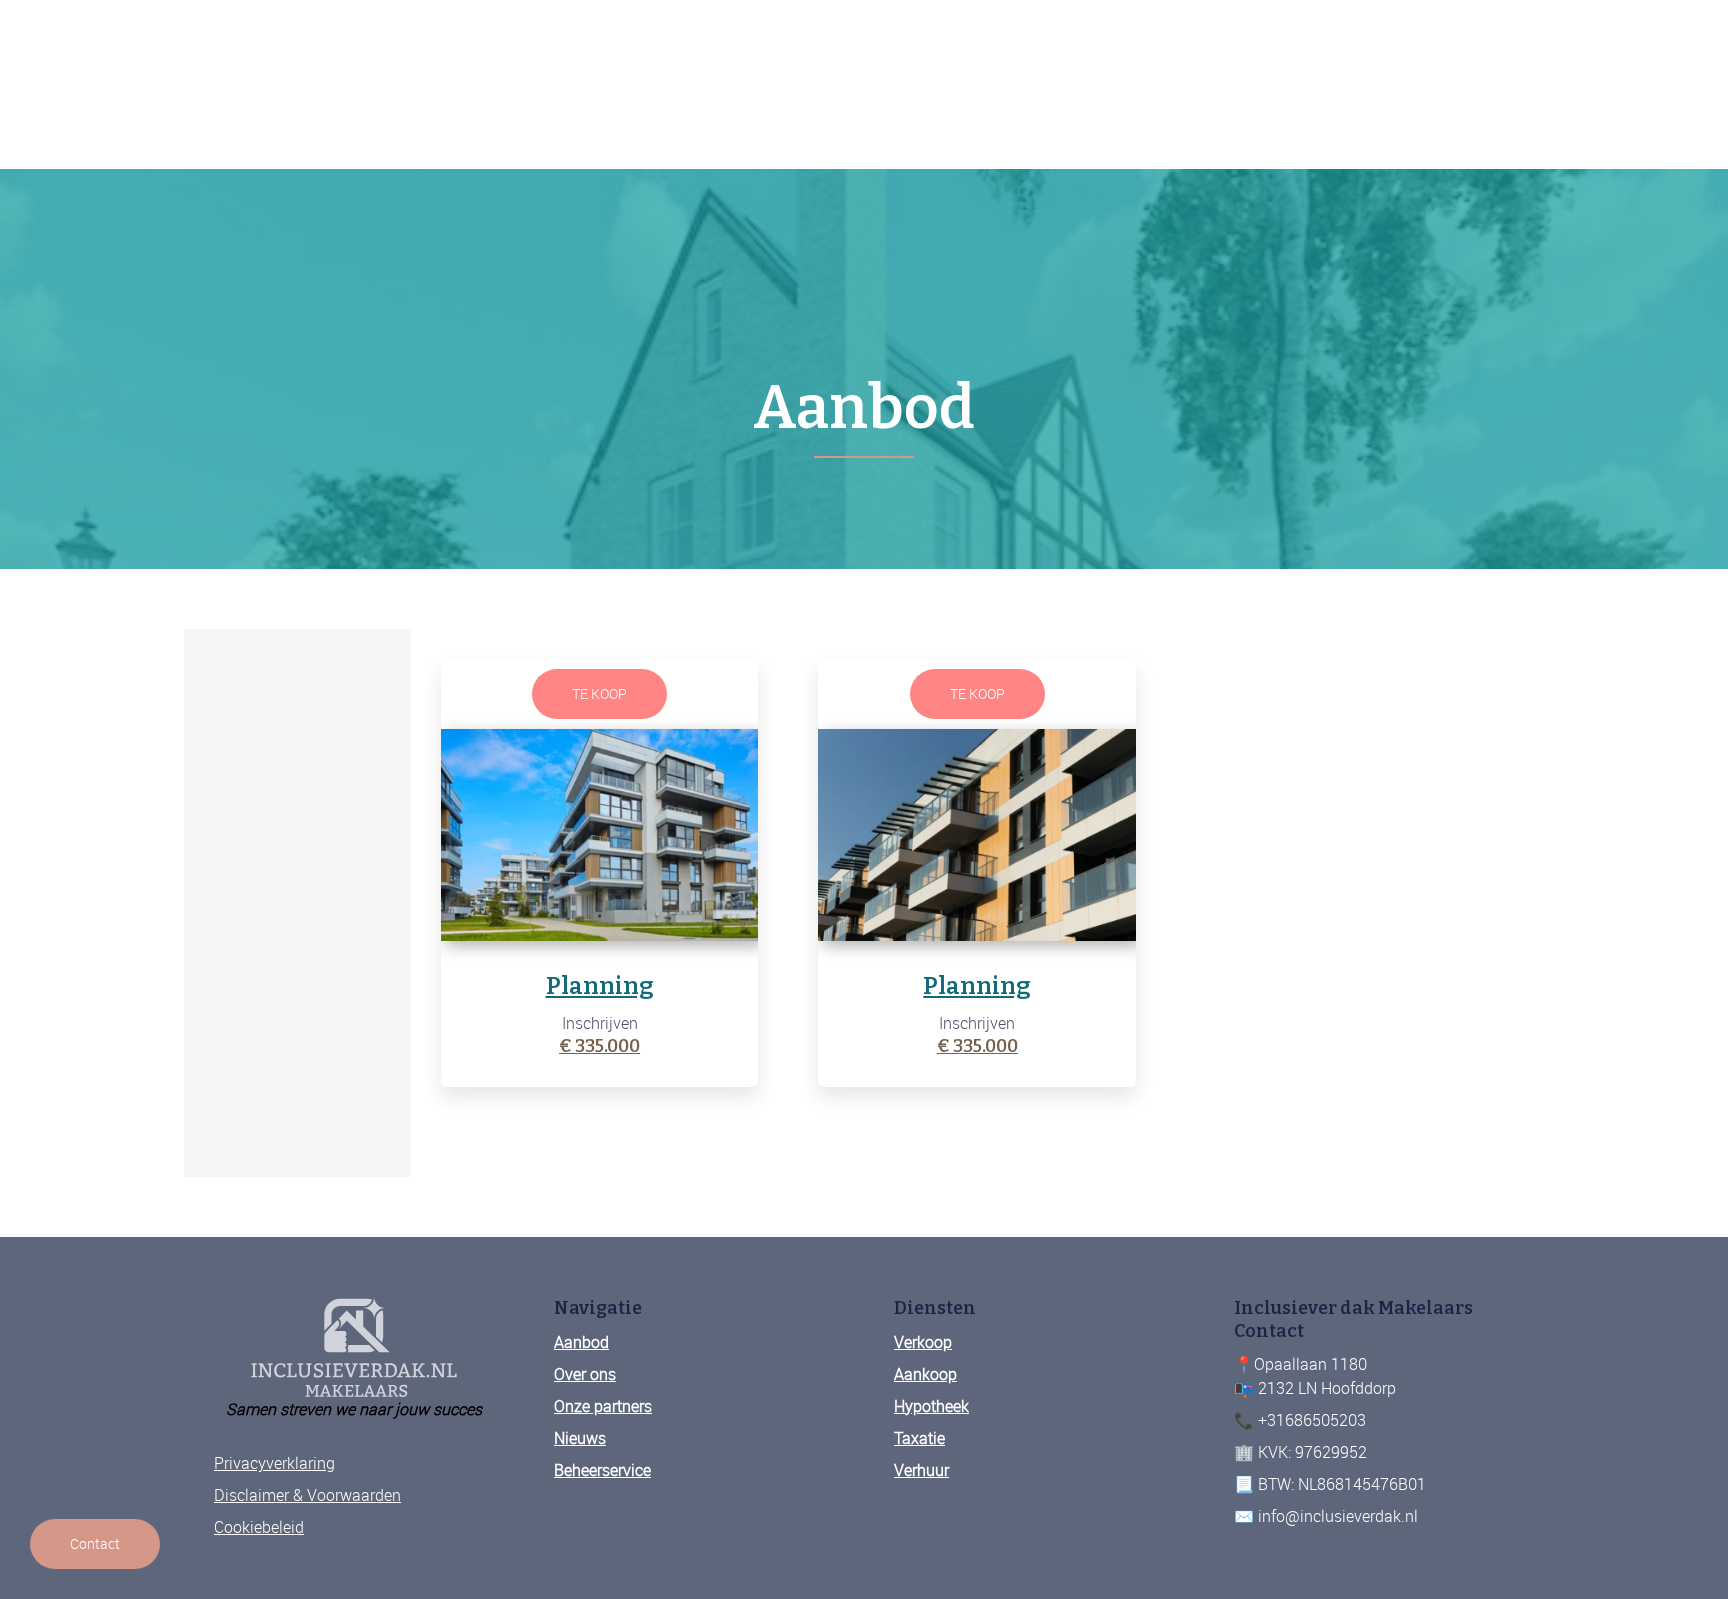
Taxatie (919, 1438)
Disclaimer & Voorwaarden (307, 1495)
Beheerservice (602, 1470)
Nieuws (580, 1438)
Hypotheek (931, 1406)
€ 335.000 (599, 1046)
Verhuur (921, 1470)
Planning (600, 986)
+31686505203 (122, 1449)
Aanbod (581, 1342)
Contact (95, 1543)
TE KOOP (599, 693)
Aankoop (925, 1374)
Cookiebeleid (259, 1527)
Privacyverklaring (274, 1463)
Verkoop (923, 1342)
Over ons (585, 1374)
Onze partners (603, 1406)
